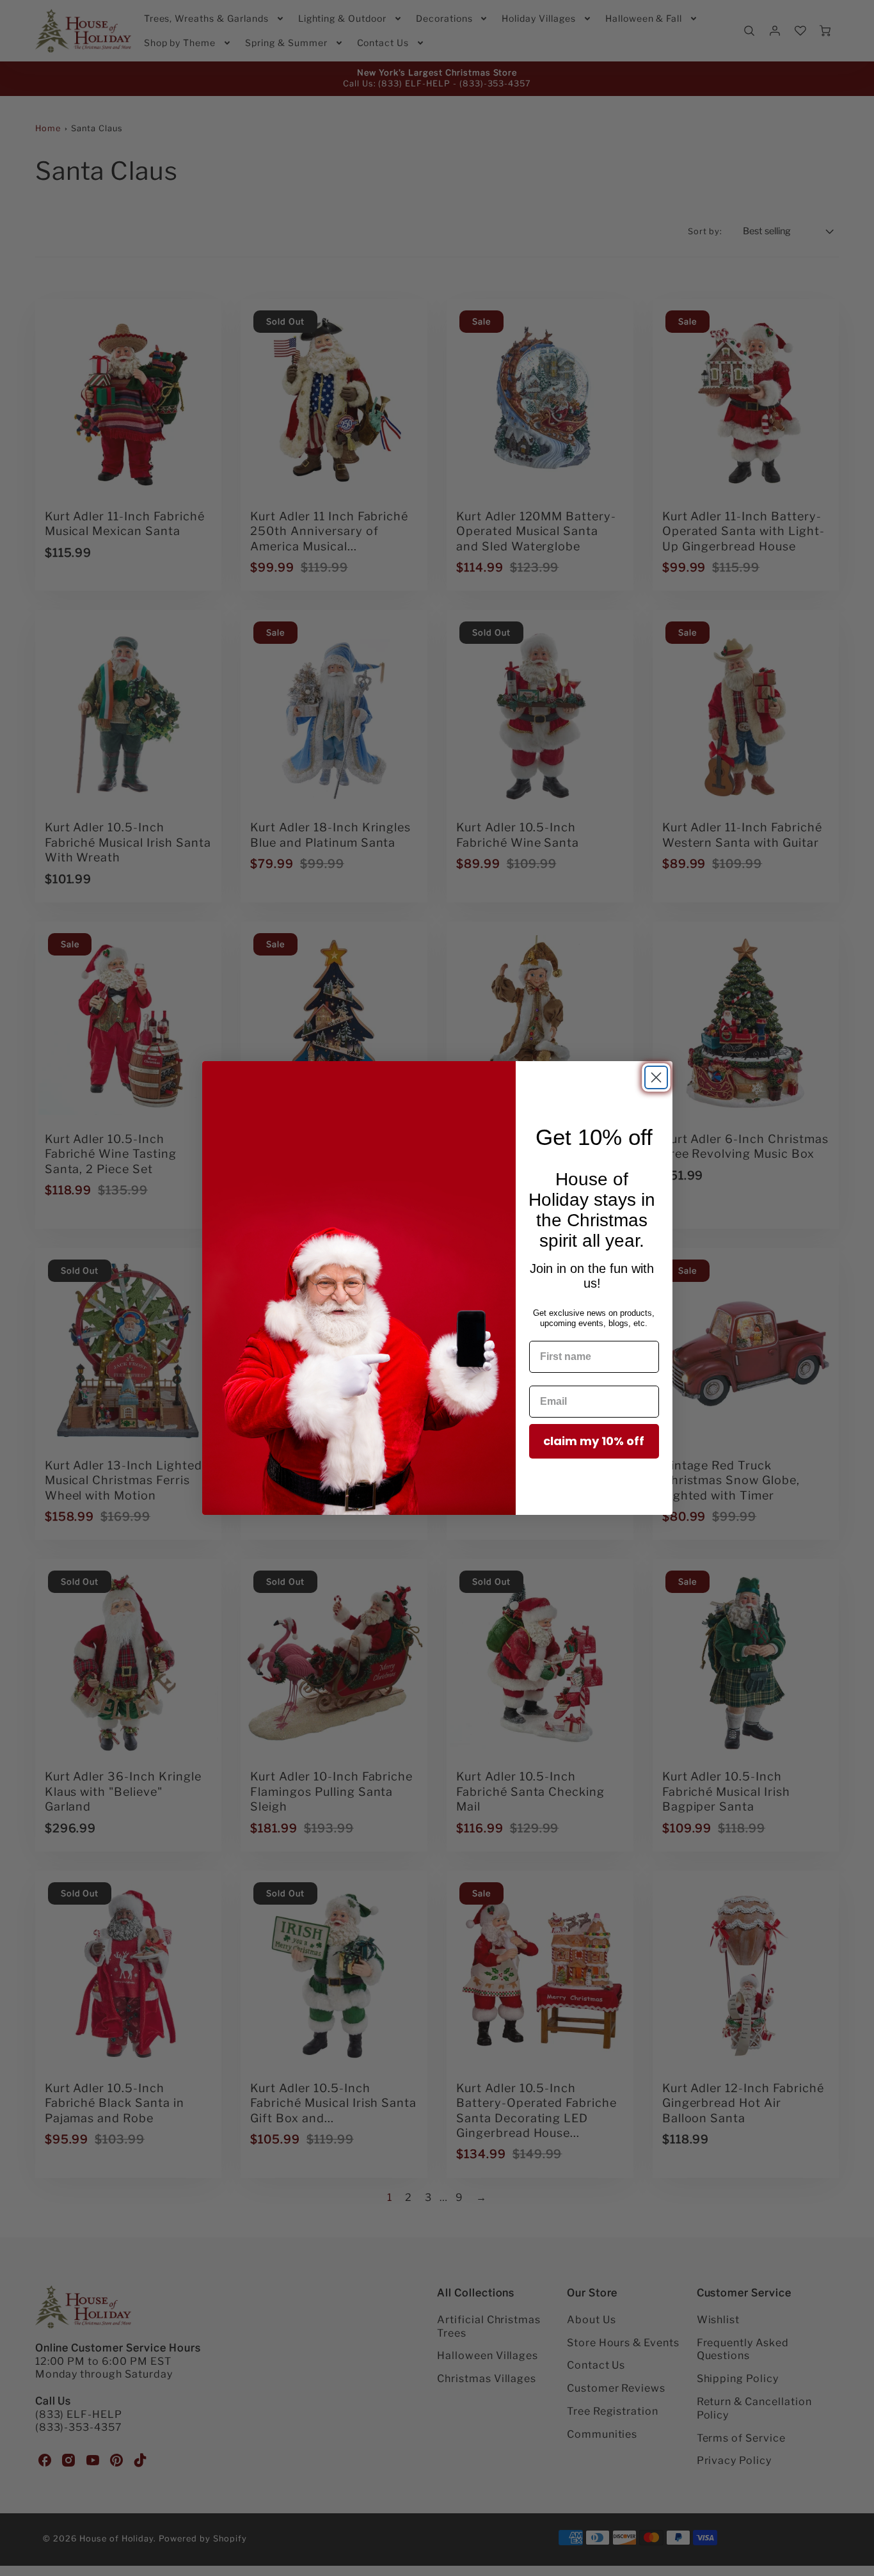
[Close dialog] (656, 1077)
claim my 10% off (594, 1441)
